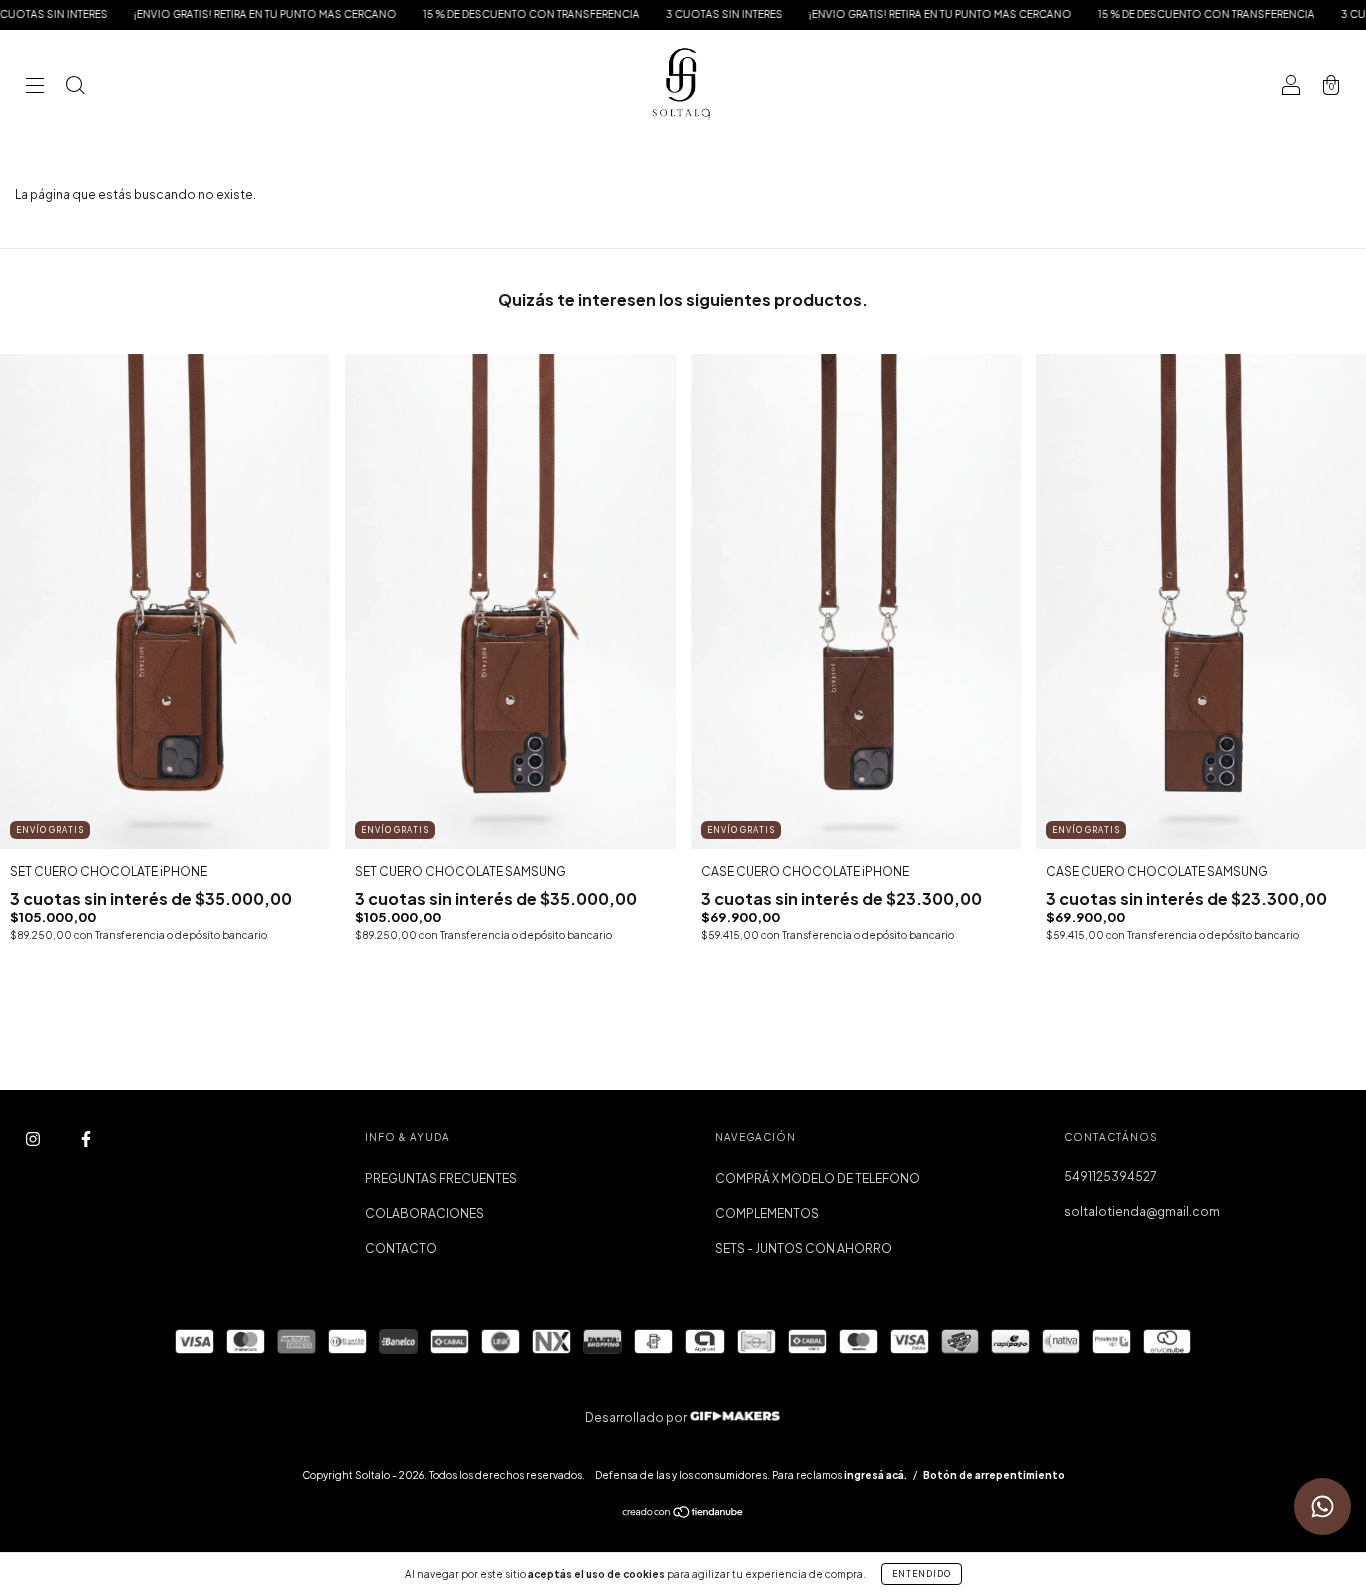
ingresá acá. (875, 1475)
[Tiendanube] (683, 1514)
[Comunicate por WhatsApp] (1322, 1506)
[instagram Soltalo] (34, 1139)
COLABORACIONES (424, 1213)
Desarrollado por (637, 1417)
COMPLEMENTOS (767, 1213)
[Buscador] (75, 87)
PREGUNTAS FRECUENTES (441, 1178)
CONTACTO (401, 1248)
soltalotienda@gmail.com (1142, 1211)
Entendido (921, 1574)
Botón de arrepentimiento (994, 1475)
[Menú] (35, 87)
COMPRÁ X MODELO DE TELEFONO (817, 1178)
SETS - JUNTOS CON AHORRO (803, 1248)
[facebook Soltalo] (86, 1139)
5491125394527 (1110, 1176)
